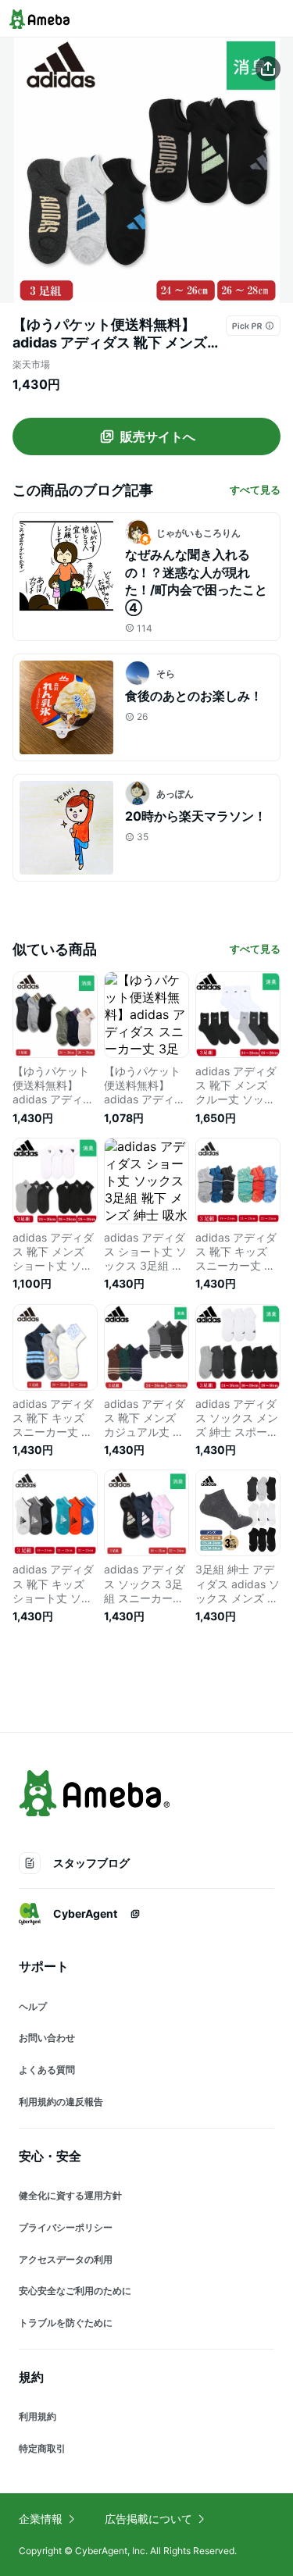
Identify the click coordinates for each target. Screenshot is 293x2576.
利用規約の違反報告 (61, 2102)
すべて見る (255, 490)
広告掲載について (148, 2519)
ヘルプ (33, 2006)
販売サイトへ (158, 436)
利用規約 (38, 2416)
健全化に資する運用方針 (70, 2195)
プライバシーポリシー (66, 2227)
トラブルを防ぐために (66, 2323)
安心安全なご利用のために (75, 2291)
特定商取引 (42, 2448)
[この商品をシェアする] (268, 69)
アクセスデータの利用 (66, 2259)
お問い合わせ (47, 2038)
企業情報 (41, 2519)
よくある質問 (47, 2070)
